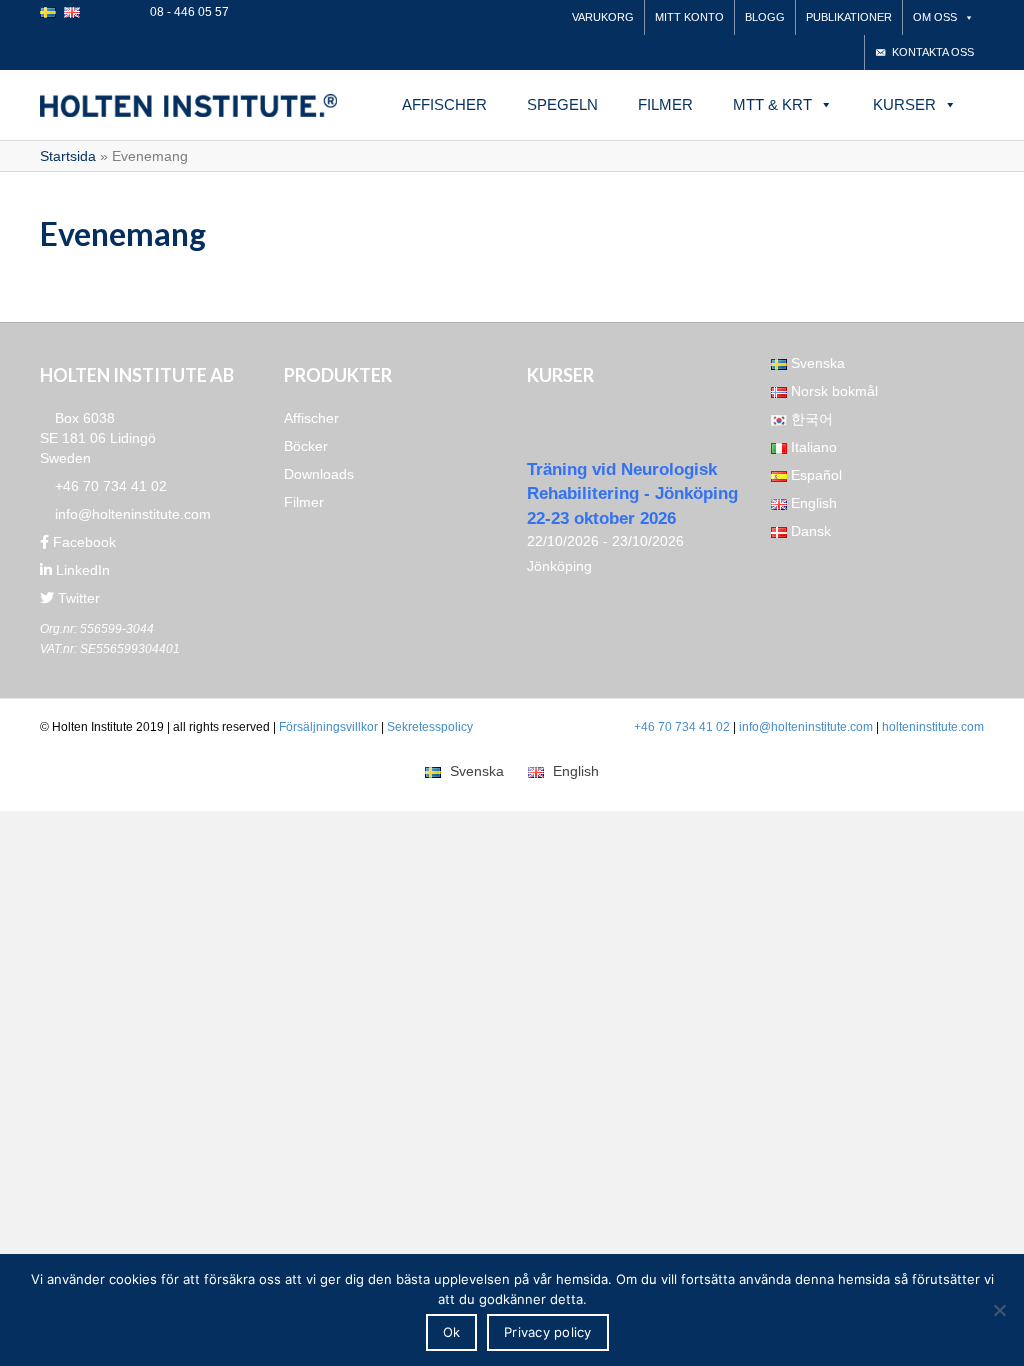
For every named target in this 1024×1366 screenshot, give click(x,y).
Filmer (665, 104)
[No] (999, 1310)
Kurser (904, 104)
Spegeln (562, 104)
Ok (452, 1332)
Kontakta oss (933, 52)
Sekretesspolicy (430, 727)
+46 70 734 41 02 (109, 486)
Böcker (306, 446)
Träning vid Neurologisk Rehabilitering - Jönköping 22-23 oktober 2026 (632, 494)
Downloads (319, 474)
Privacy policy (548, 1332)
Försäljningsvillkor (328, 727)
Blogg (765, 17)
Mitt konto (689, 17)
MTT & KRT (772, 104)
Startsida (68, 156)
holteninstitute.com (933, 727)
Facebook (82, 542)
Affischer (444, 104)
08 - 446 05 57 (188, 12)
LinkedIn (81, 570)
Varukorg (603, 17)
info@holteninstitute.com (131, 514)
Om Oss (935, 17)
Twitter (77, 598)
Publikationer (849, 17)
